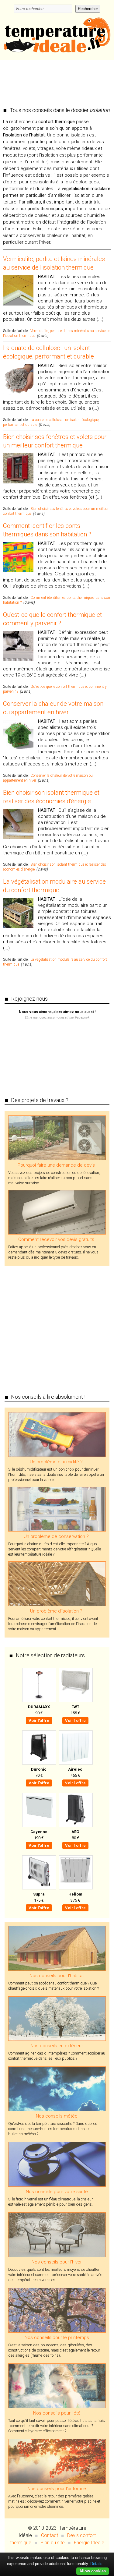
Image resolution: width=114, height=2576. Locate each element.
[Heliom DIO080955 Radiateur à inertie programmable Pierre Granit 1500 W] (75, 1872)
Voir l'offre (39, 1721)
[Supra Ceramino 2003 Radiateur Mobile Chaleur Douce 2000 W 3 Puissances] (39, 1872)
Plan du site (53, 2543)
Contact (50, 2535)
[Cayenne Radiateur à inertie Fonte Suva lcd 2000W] (39, 1810)
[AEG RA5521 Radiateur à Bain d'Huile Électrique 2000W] (75, 1810)
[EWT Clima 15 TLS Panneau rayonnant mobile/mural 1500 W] (75, 1685)
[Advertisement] (57, 80)
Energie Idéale (89, 2543)
